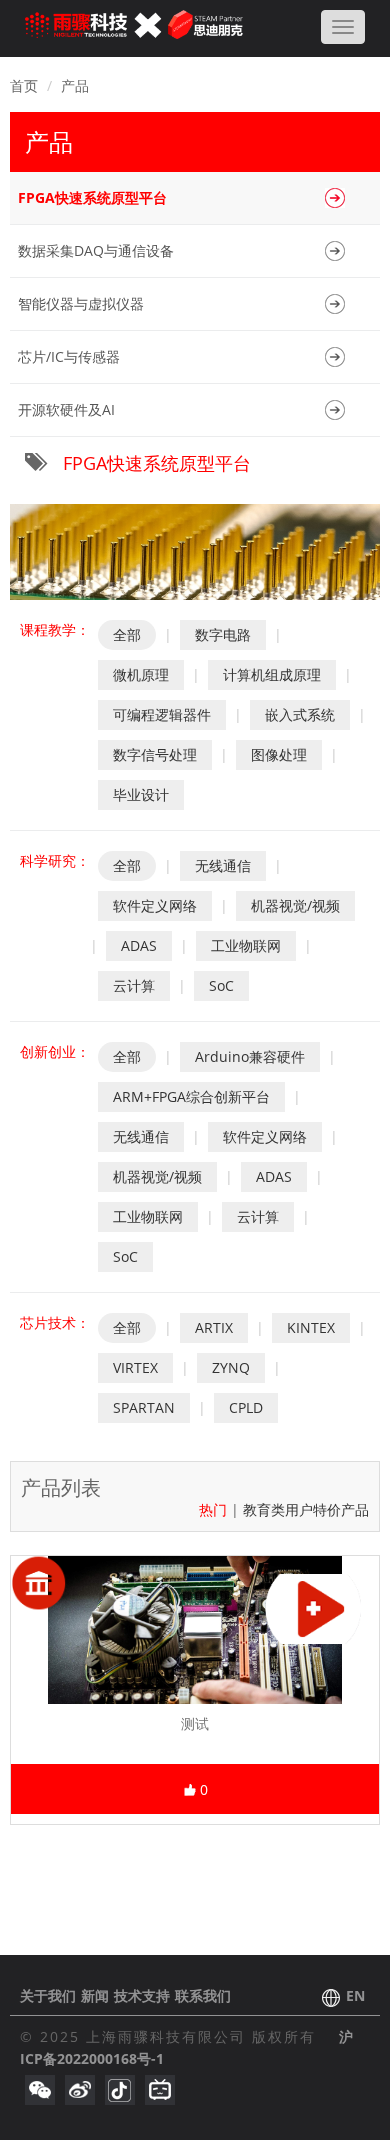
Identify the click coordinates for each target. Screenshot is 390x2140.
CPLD (246, 1407)
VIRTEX (135, 1367)
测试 (195, 1723)
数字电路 (223, 634)
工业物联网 (246, 945)
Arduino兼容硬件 (250, 1056)
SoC (221, 985)
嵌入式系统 (300, 714)
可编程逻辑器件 (162, 714)
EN (355, 1995)
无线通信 (223, 865)
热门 (215, 1509)
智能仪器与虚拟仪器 (81, 303)
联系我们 (203, 1995)
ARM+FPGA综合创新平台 (191, 1096)
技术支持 (142, 1995)
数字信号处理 (155, 754)
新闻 (95, 1995)
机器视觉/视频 (295, 905)
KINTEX (311, 1327)
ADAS (139, 945)
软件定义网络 (155, 905)
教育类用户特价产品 (306, 1509)
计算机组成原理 (272, 674)
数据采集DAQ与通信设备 (96, 250)
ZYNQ (231, 1367)
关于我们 (48, 1995)
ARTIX (214, 1327)
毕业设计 (141, 794)
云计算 (134, 985)
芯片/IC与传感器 (69, 356)
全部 (127, 634)
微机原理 (141, 674)
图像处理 (279, 754)
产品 (75, 85)
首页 (24, 85)
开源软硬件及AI (66, 409)
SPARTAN (144, 1407)
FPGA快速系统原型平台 (92, 197)
